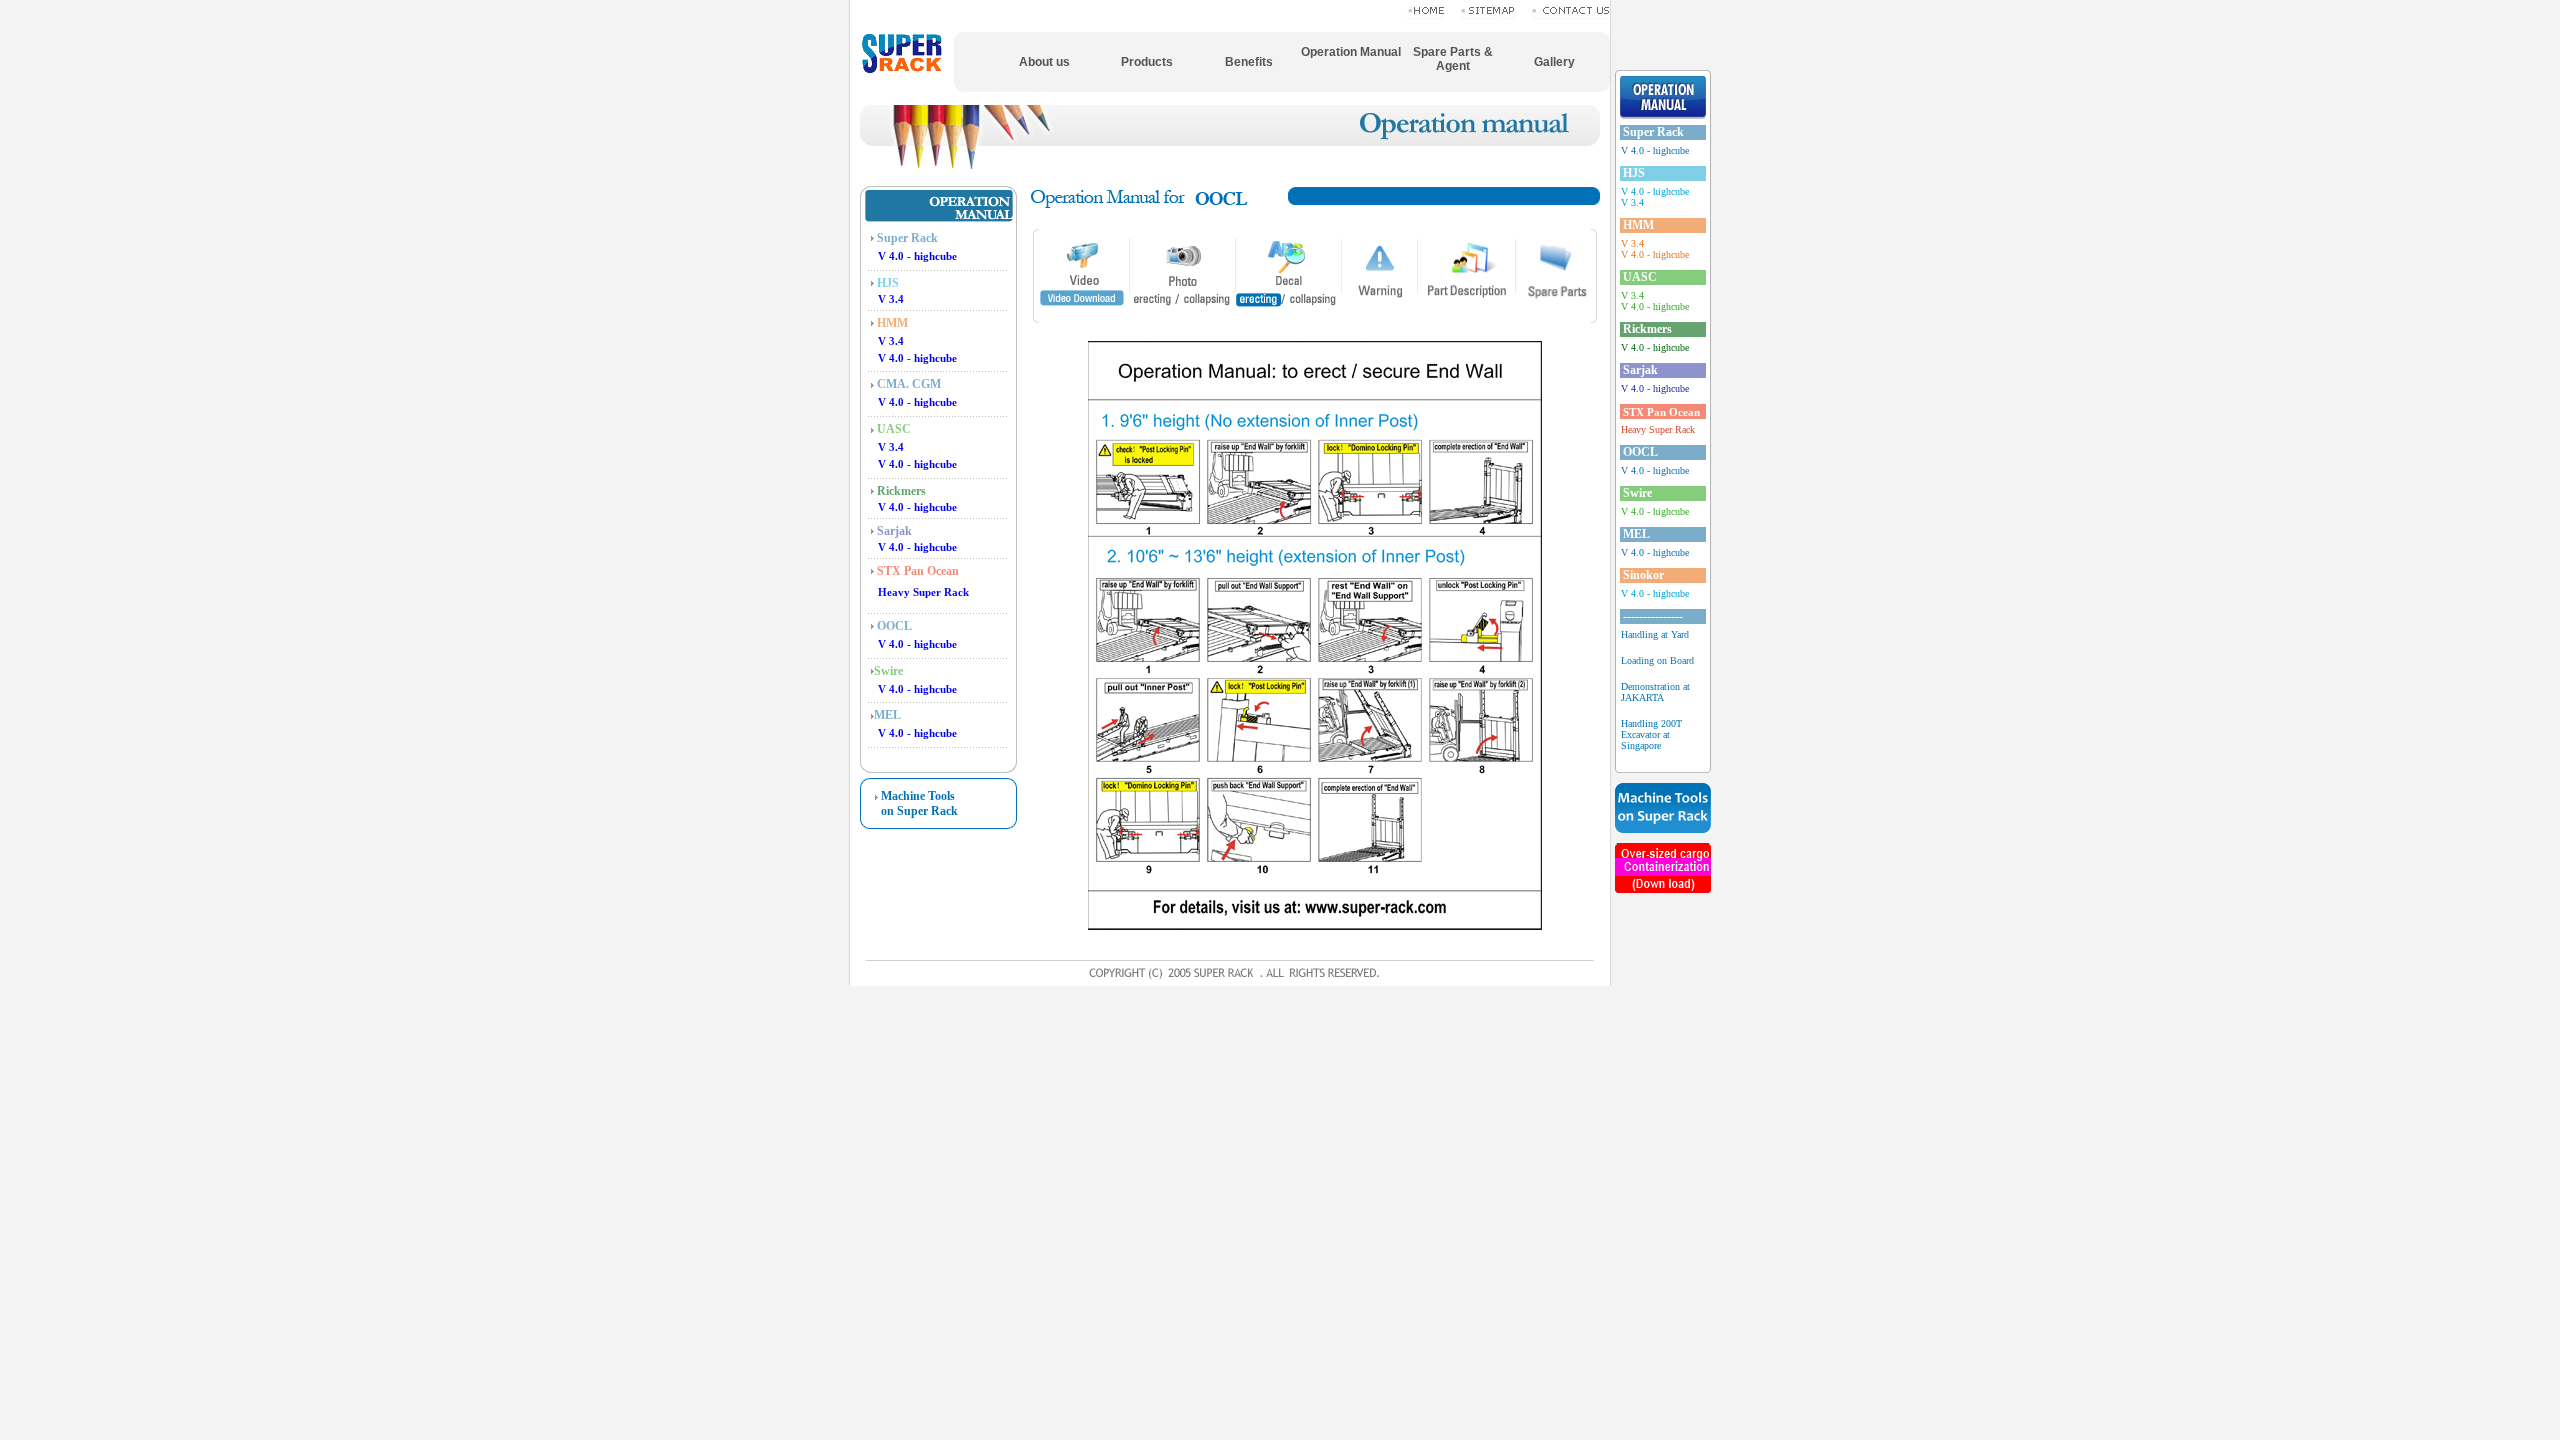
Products (1147, 62)
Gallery (1554, 62)
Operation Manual (1351, 52)
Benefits (1249, 62)
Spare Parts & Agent (1453, 59)
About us (1044, 62)
